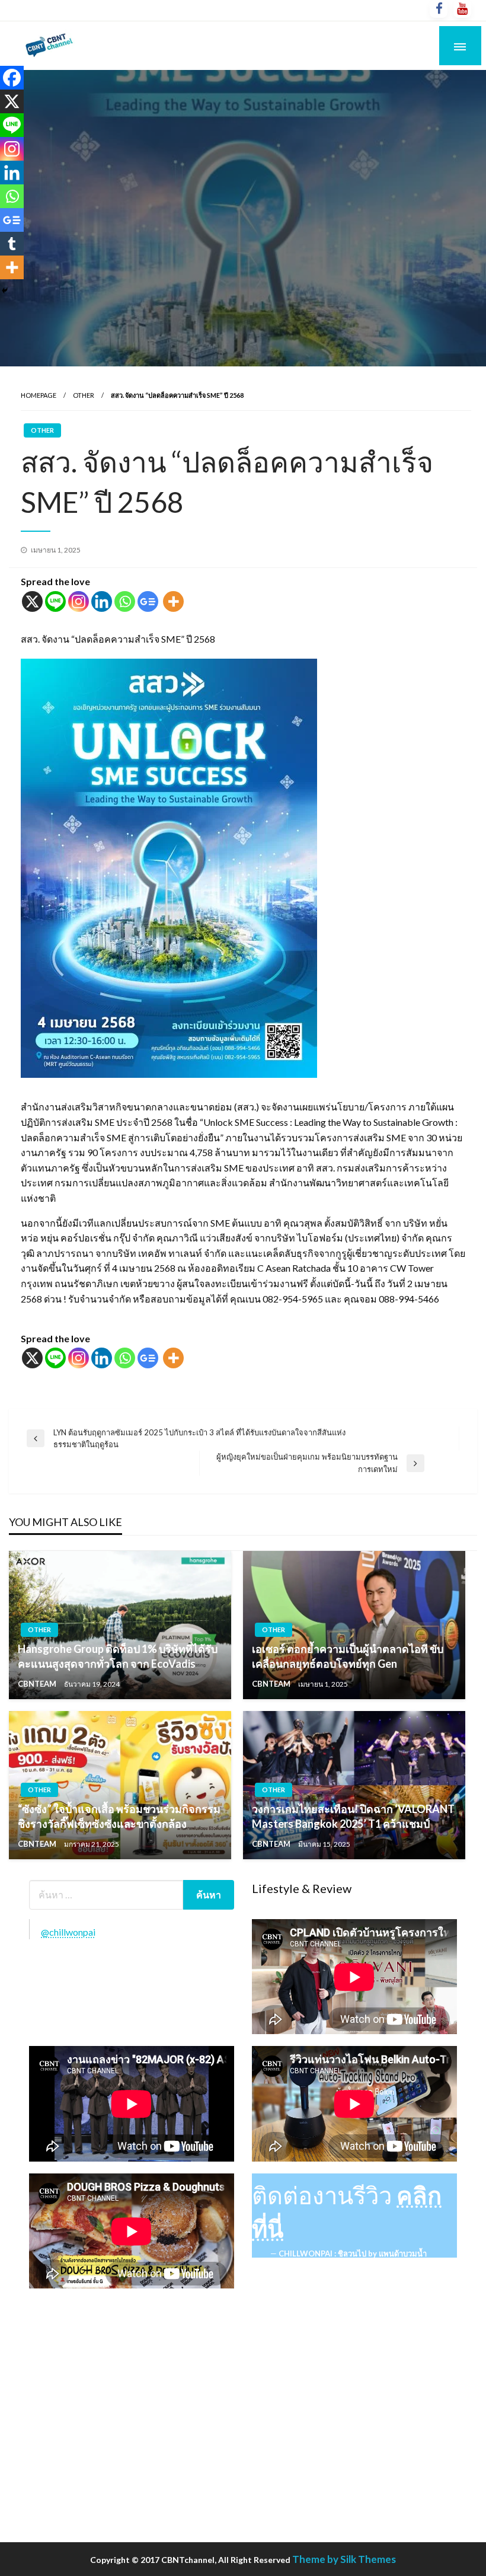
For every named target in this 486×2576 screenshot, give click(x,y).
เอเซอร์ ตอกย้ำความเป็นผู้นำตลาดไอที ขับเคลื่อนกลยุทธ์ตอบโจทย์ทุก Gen (348, 1656)
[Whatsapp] (125, 601)
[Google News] (148, 601)
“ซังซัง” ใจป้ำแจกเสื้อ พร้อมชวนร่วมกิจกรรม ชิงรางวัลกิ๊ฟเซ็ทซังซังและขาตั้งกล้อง (119, 1816)
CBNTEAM (38, 1684)
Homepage (39, 395)
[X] (32, 601)
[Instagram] (79, 601)
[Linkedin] (102, 601)
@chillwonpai (68, 1932)
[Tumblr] (12, 244)
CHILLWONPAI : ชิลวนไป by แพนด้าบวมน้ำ (353, 2253)
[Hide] (5, 291)
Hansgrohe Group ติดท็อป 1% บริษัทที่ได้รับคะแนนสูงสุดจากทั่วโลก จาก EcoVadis (118, 1656)
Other (84, 395)
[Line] (55, 601)
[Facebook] (12, 78)
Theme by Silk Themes (344, 2559)
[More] (173, 601)
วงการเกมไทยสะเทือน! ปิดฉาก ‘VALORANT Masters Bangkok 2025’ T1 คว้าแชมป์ (353, 1816)
